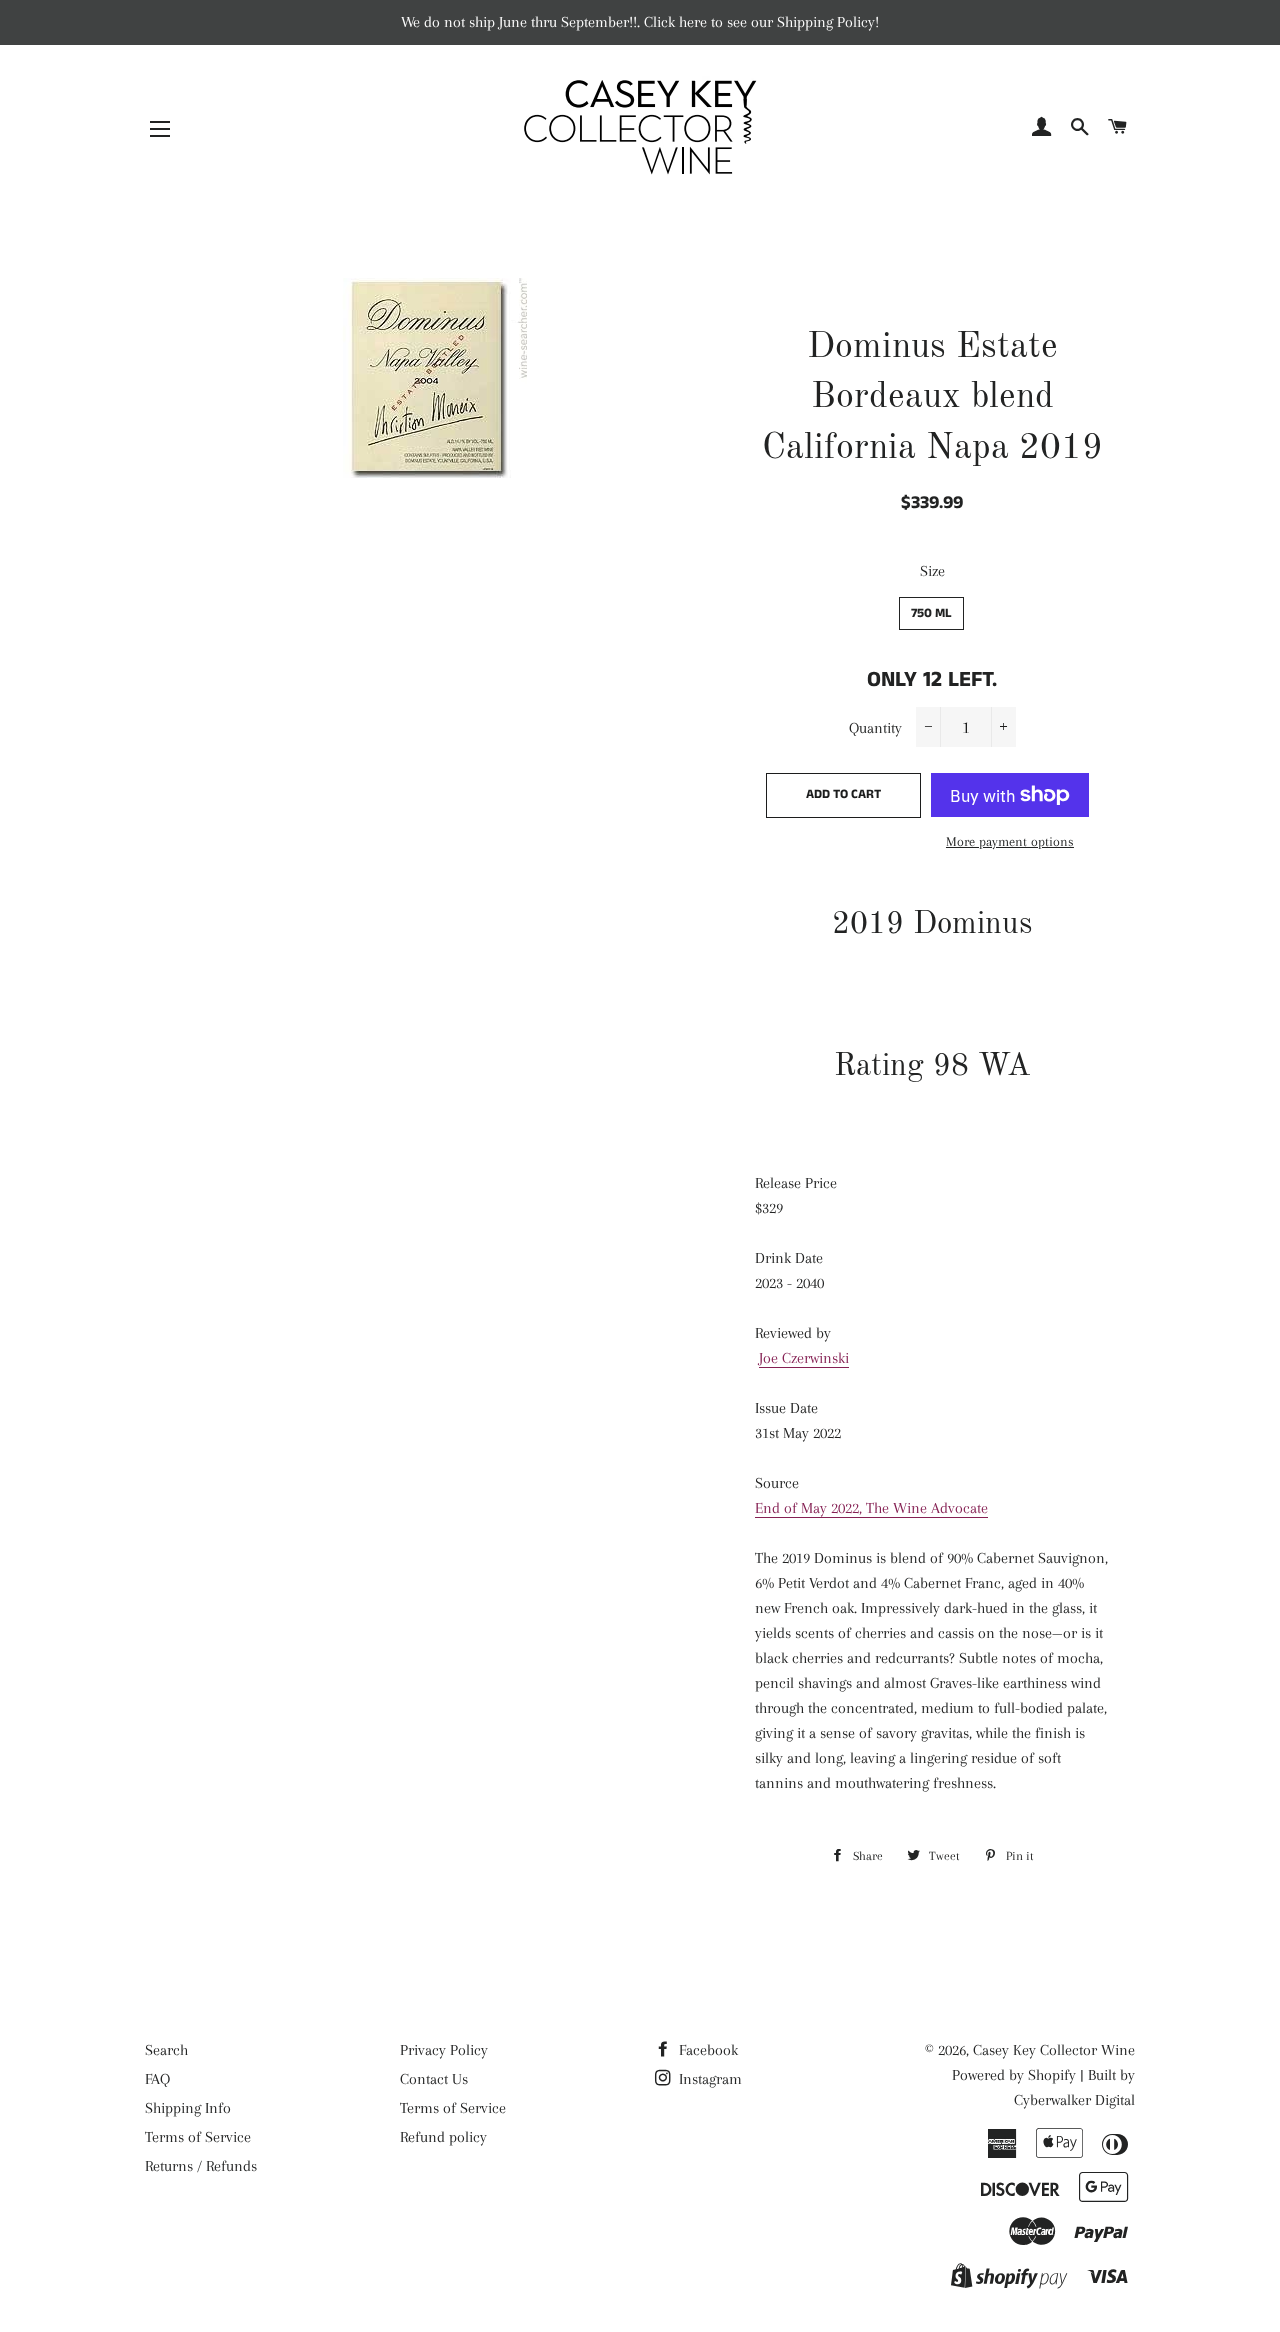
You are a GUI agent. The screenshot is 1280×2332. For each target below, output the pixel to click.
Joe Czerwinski (804, 1358)
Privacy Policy (444, 2050)
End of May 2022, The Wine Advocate (871, 1508)
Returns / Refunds (201, 2166)
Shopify (1052, 2075)
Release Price (796, 1183)
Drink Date (789, 1258)
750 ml (931, 613)
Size (932, 571)
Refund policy (443, 2137)
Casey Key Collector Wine (1054, 2050)
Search (166, 2050)
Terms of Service (198, 2137)
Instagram (708, 2079)
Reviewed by (793, 1333)
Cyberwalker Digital (1074, 2100)
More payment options (1010, 841)
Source (777, 1483)
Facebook (706, 2050)
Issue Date (786, 1408)
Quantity (875, 728)
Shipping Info (188, 2108)
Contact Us (434, 2079)
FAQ (157, 2079)
